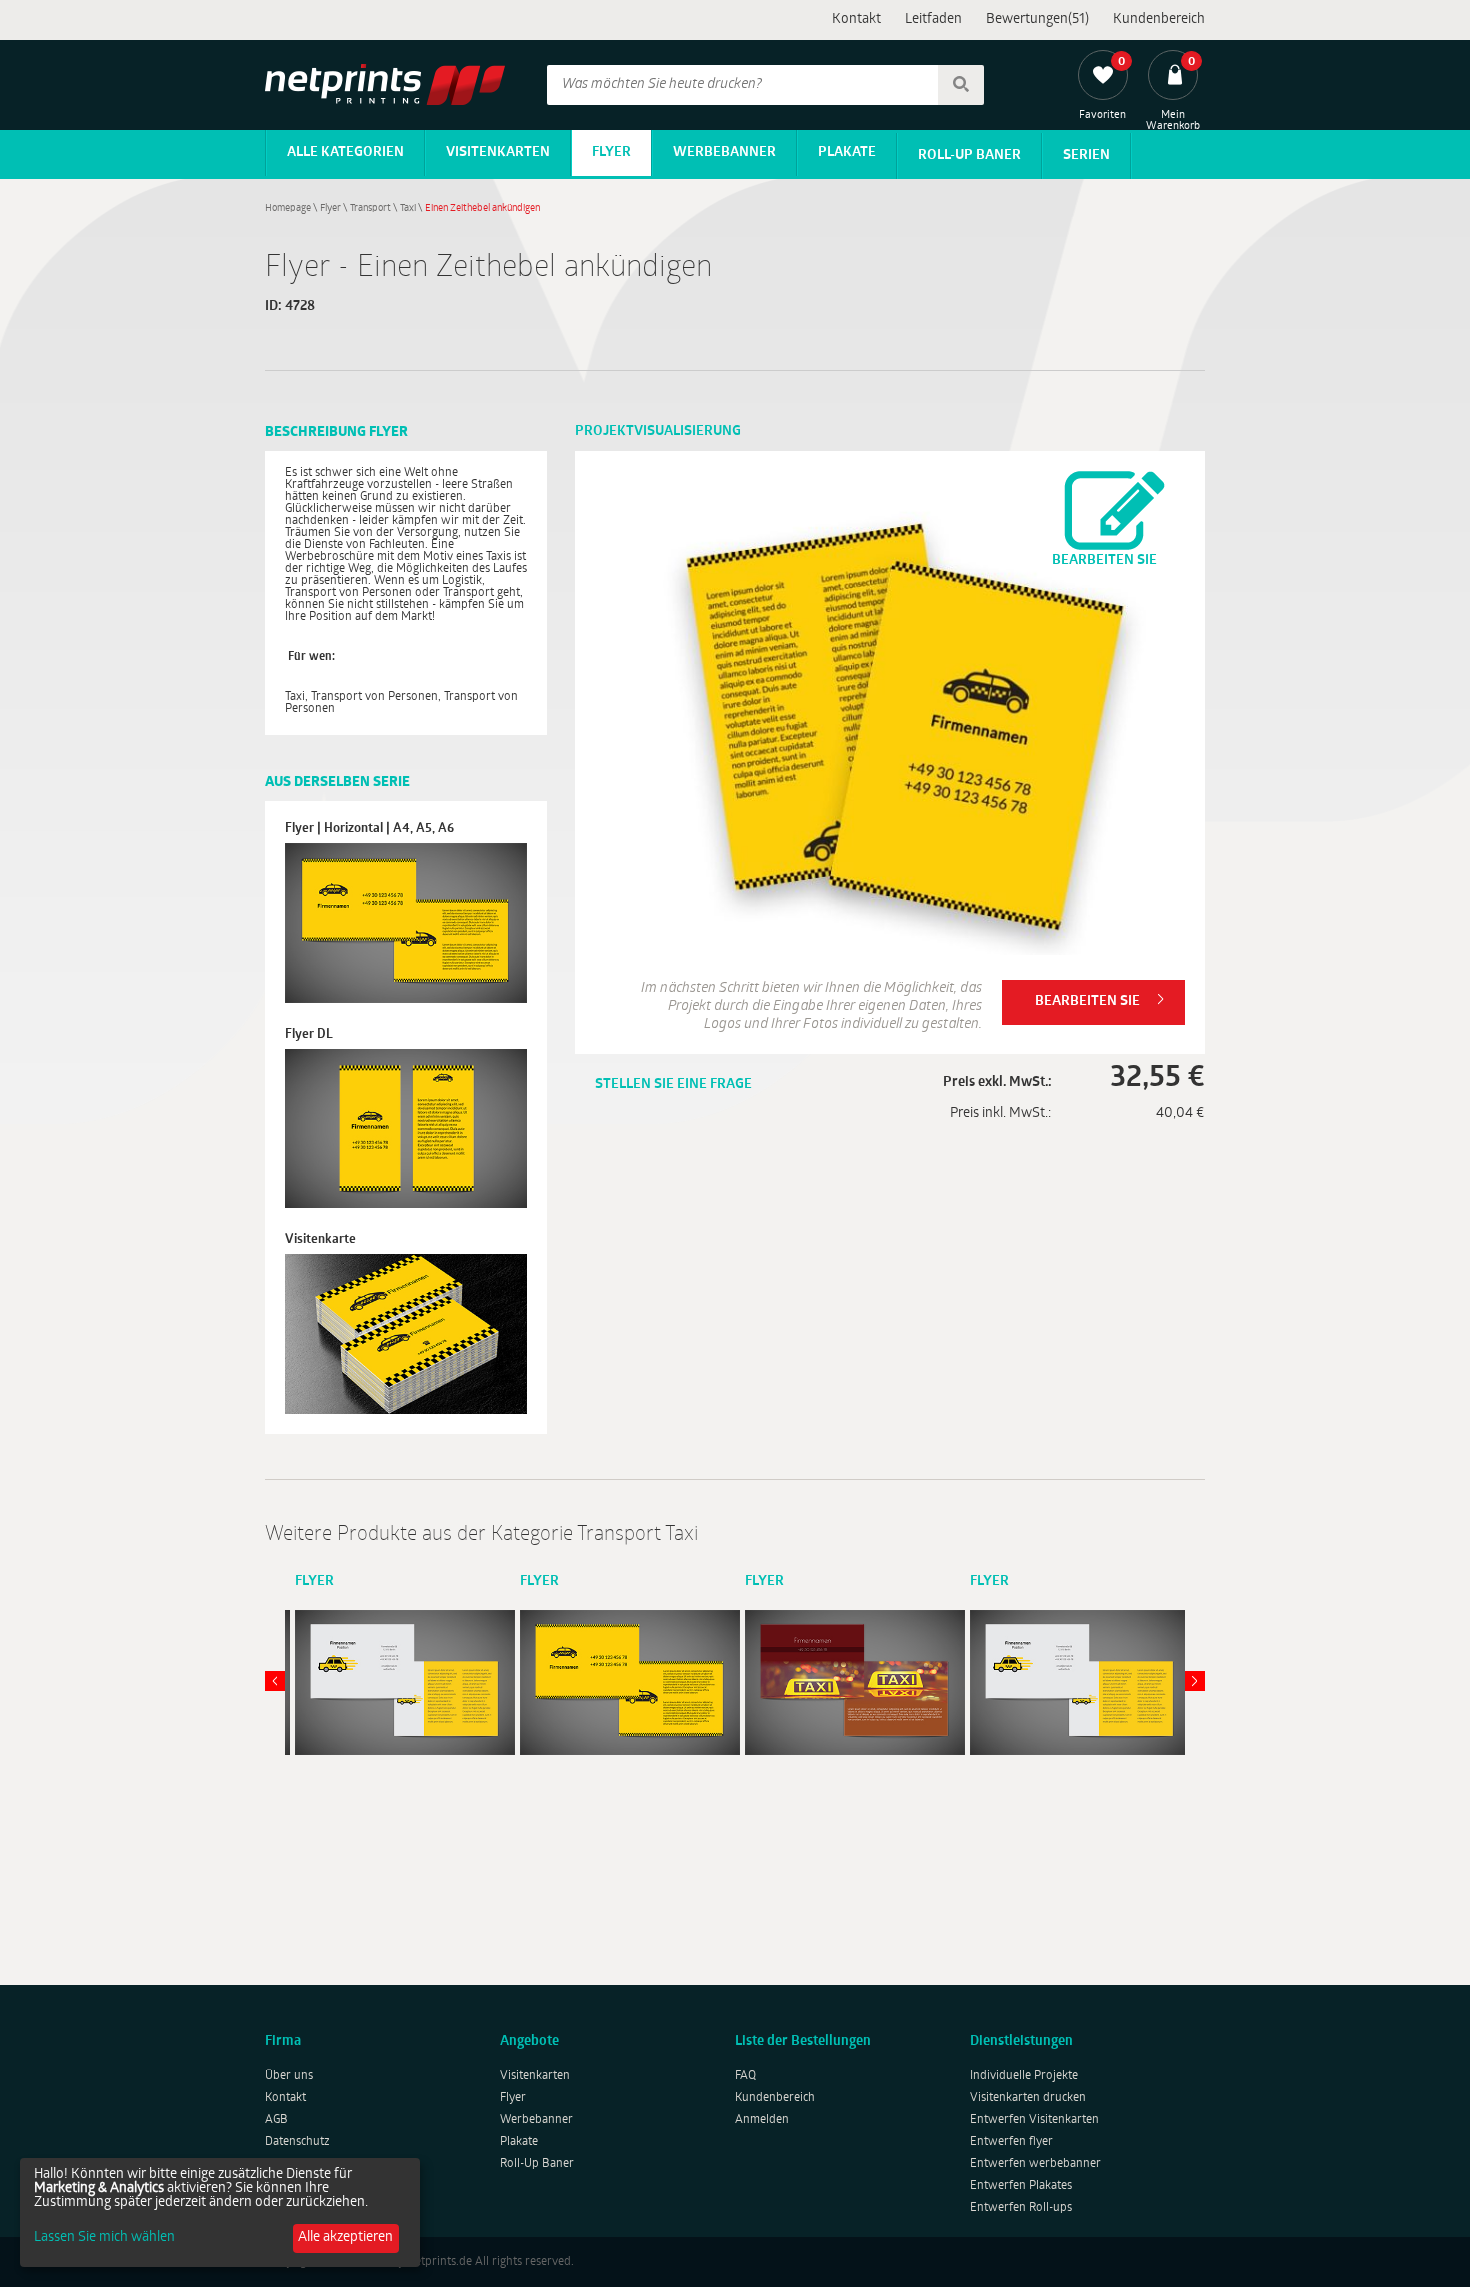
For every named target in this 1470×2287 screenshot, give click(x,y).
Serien (1086, 155)
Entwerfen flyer (1011, 2142)
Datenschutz (297, 2142)
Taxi (408, 208)
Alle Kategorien (345, 152)
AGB (276, 2120)
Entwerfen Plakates (1021, 2186)
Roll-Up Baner (969, 155)
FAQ (745, 2076)
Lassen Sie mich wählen (104, 2238)
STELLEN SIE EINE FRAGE (673, 1084)
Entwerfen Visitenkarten (1034, 2120)
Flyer (611, 152)
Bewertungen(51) (1037, 19)
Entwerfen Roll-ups (1021, 2208)
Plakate (847, 152)
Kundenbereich (1159, 19)
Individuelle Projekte (1024, 2076)
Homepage (288, 208)
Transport (370, 208)
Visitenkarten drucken (1028, 2098)
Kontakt (856, 19)
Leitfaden (933, 19)
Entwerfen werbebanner (1035, 2164)
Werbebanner (724, 152)
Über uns (289, 2076)
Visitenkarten (498, 152)
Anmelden (762, 2120)
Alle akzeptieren (345, 2237)
